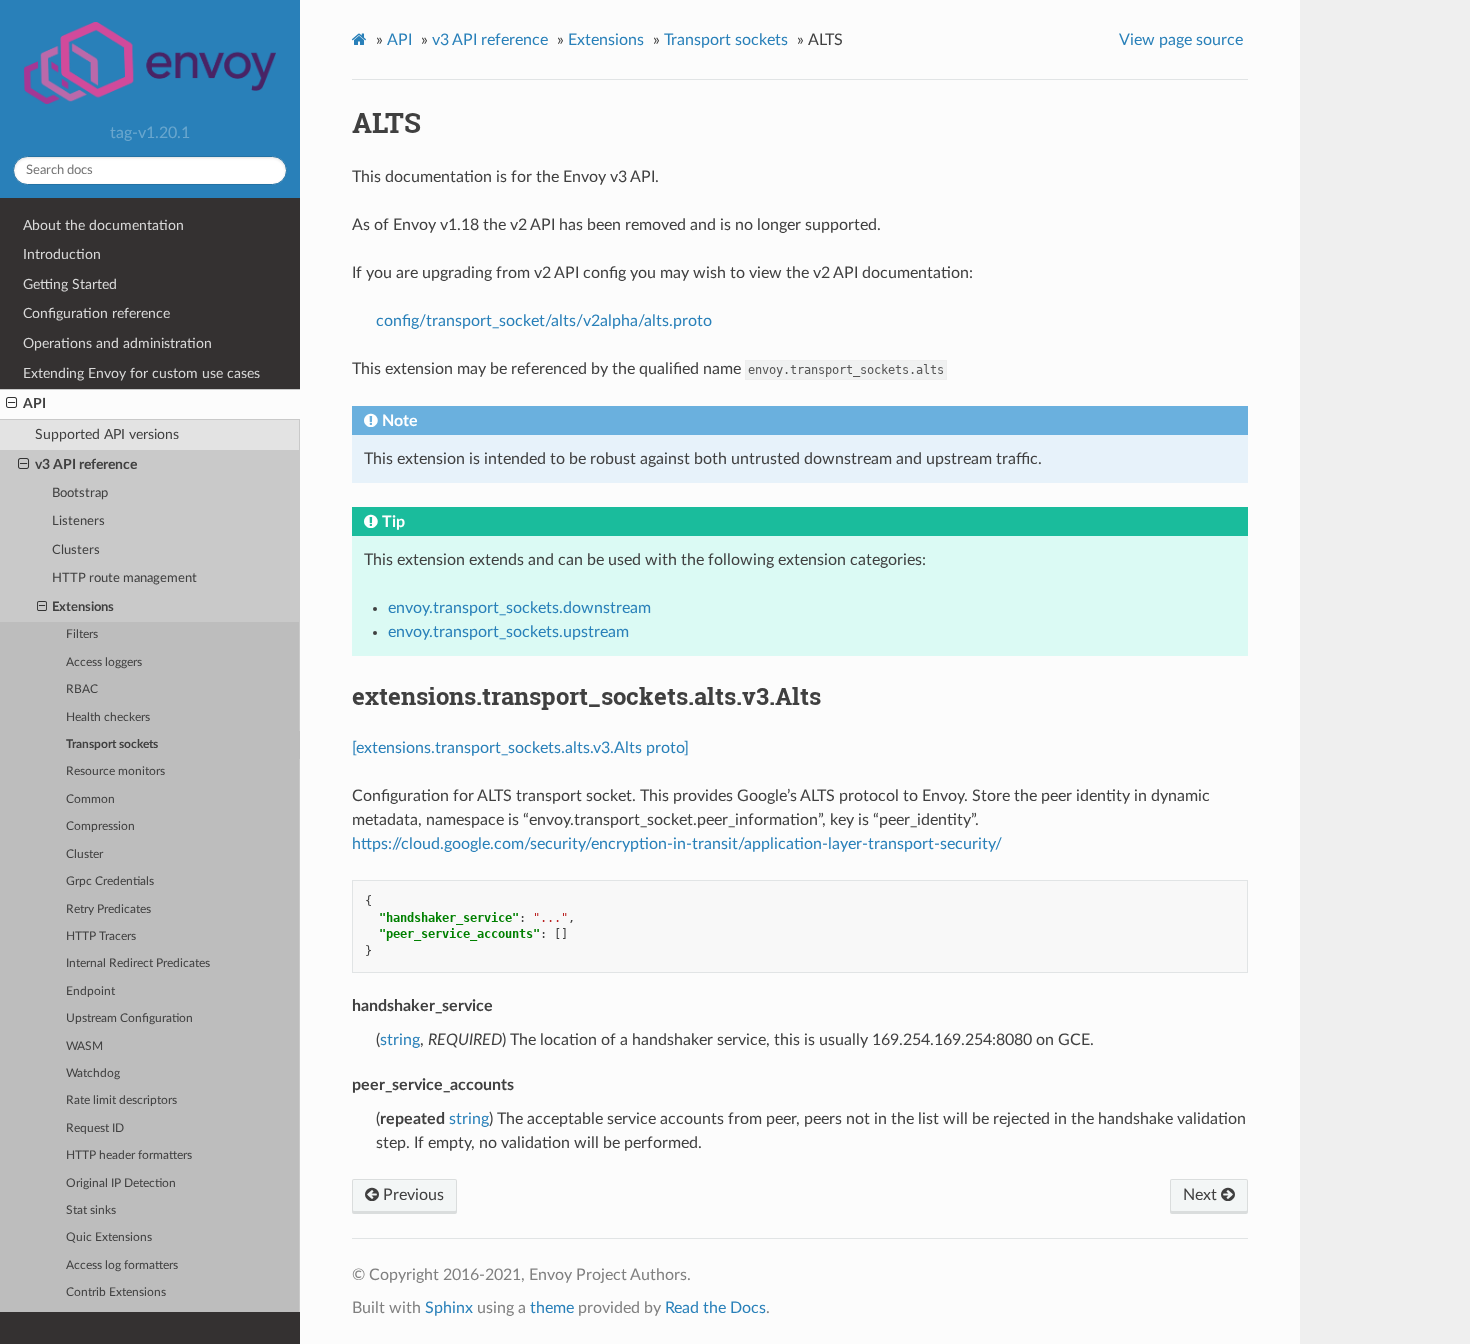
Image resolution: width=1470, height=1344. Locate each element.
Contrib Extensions (116, 1292)
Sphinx (449, 1308)
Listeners (78, 521)
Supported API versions (107, 434)
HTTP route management (124, 578)
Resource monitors (115, 771)
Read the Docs (715, 1308)
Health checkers (108, 717)
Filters (82, 634)
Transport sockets (112, 744)
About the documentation (103, 225)
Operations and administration (117, 343)
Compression (100, 826)
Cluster (84, 854)
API (34, 403)
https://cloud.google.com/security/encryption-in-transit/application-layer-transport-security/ (677, 844)
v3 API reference (86, 464)
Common (90, 799)
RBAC (82, 689)
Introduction (62, 254)
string (400, 1040)
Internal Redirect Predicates (138, 963)
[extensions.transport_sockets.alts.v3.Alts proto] (520, 748)
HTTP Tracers (101, 936)
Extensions (83, 607)
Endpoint (90, 991)
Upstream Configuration (129, 1018)
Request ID (95, 1128)
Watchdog (93, 1073)
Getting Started (70, 284)
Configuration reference (96, 313)
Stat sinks (91, 1210)
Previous (411, 1195)
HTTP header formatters (129, 1155)
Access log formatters (122, 1265)
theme (552, 1308)
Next (1202, 1195)
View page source (1181, 40)
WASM (84, 1046)
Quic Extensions (109, 1237)
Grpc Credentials (110, 881)
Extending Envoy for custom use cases (141, 373)
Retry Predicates (108, 909)
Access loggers (104, 662)
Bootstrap (80, 493)
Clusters (76, 550)
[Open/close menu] (11, 404)
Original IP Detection (121, 1183)
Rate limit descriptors (121, 1100)
